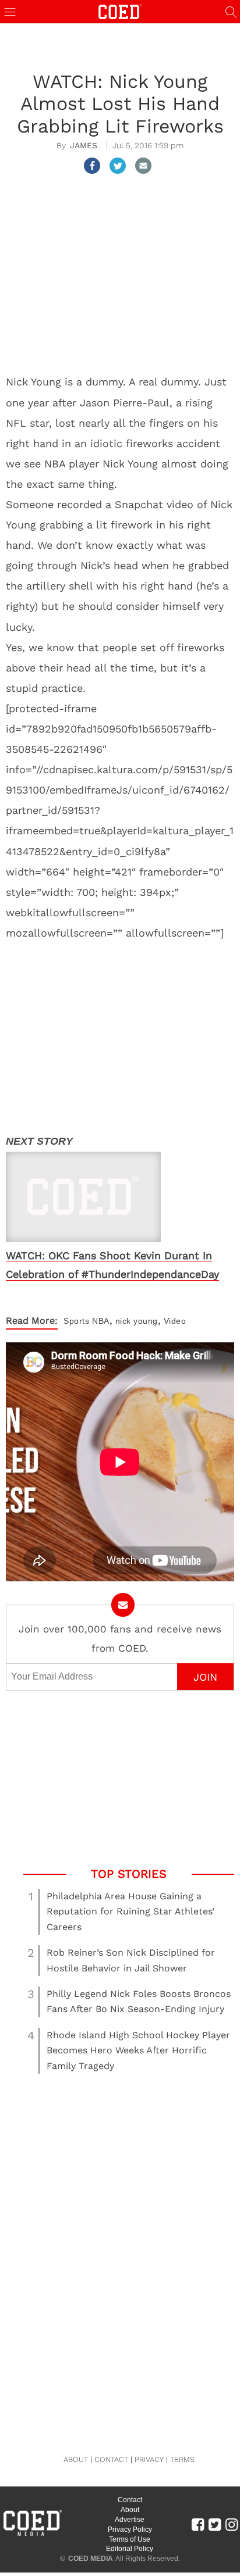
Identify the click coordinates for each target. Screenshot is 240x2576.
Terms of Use (130, 2539)
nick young (137, 1321)
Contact (130, 2500)
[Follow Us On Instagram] (232, 2524)
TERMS (182, 2459)
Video (175, 1321)
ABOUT (76, 2459)
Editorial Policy (130, 2549)
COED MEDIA (91, 2559)
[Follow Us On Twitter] (215, 2524)
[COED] (120, 11)
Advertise (130, 2520)
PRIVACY (149, 2459)
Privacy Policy (130, 2529)
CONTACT (111, 2459)
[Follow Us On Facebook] (198, 2524)
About (130, 2510)
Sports (76, 1321)
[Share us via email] (143, 166)
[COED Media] (32, 2535)
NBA (101, 1321)
